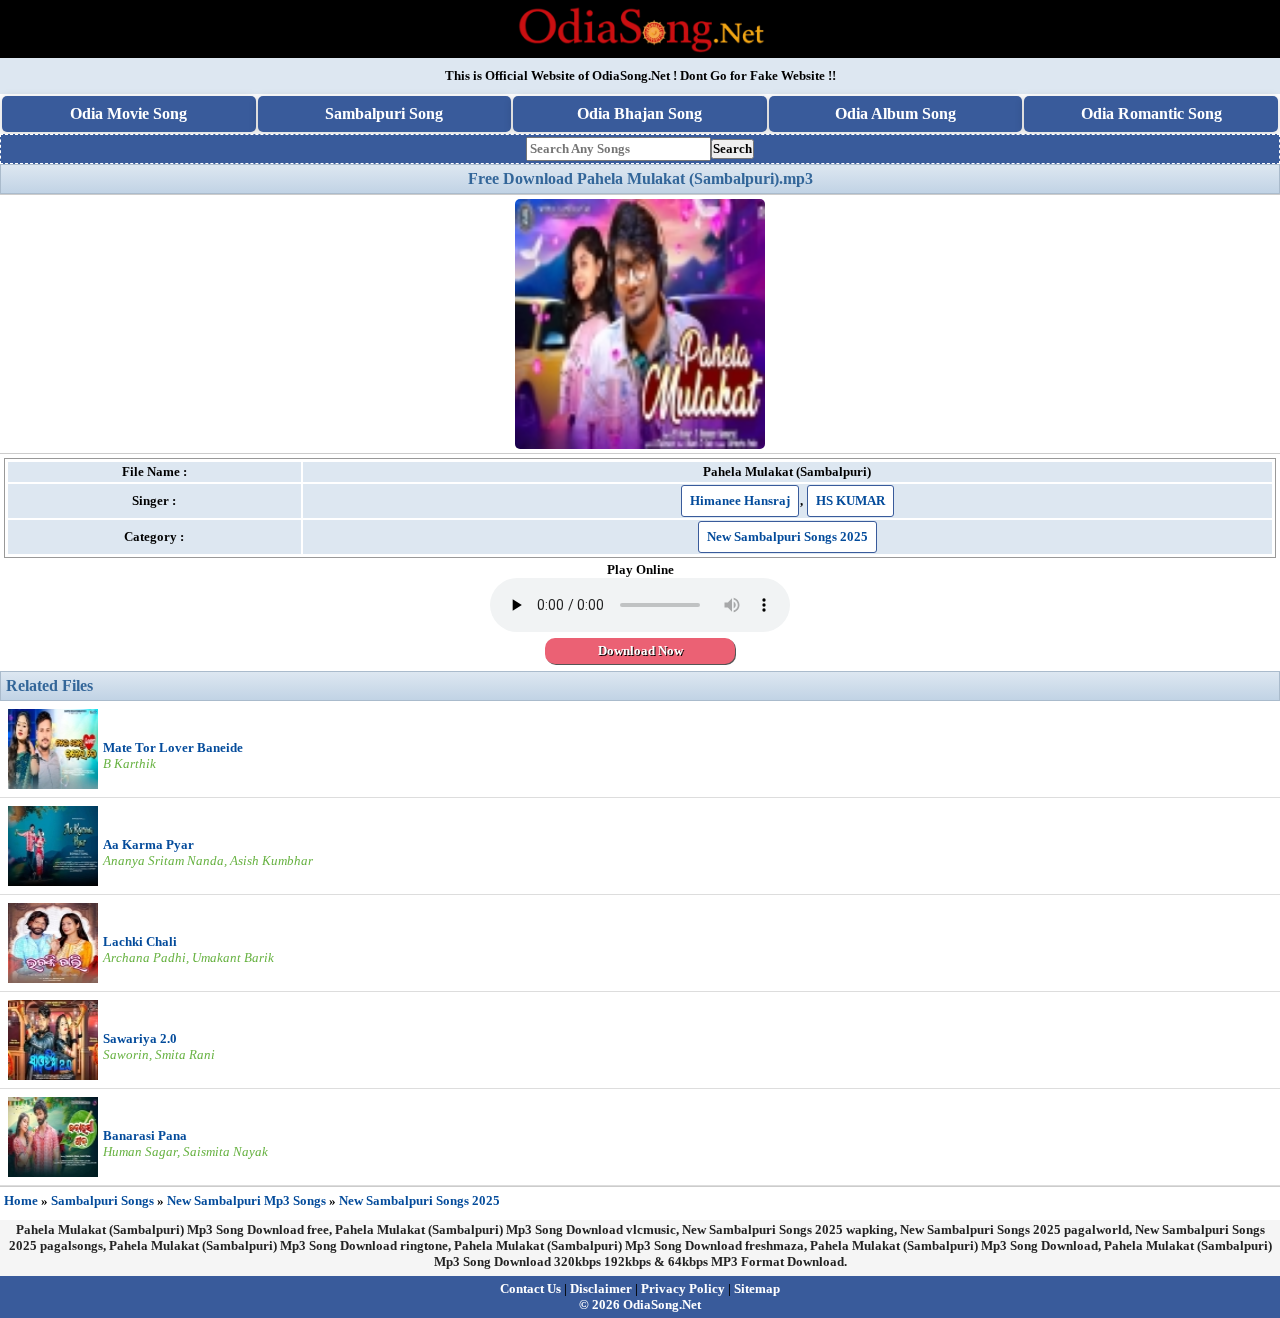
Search (732, 148)
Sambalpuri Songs (102, 1200)
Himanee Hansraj (740, 500)
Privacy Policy (683, 1288)
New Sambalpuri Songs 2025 (787, 536)
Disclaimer (601, 1288)
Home (21, 1200)
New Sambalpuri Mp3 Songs (246, 1200)
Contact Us (530, 1288)
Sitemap (757, 1288)
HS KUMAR (850, 500)
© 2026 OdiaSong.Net (640, 1304)
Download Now (640, 650)
